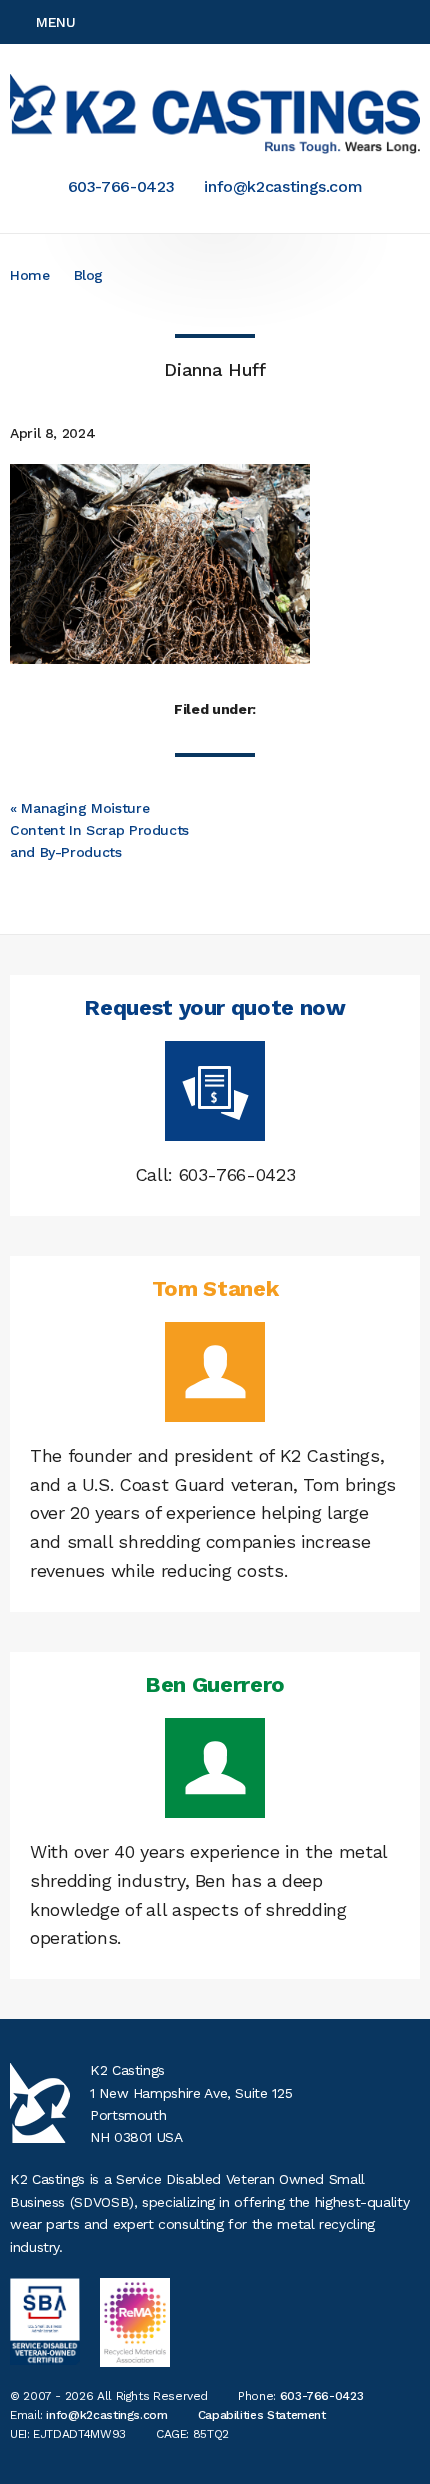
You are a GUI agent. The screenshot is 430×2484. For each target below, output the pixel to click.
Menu (56, 22)
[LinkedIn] (414, 22)
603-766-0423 (121, 186)
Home (30, 275)
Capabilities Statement (262, 2415)
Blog (89, 275)
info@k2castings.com (283, 186)
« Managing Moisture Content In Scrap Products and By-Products (99, 830)
